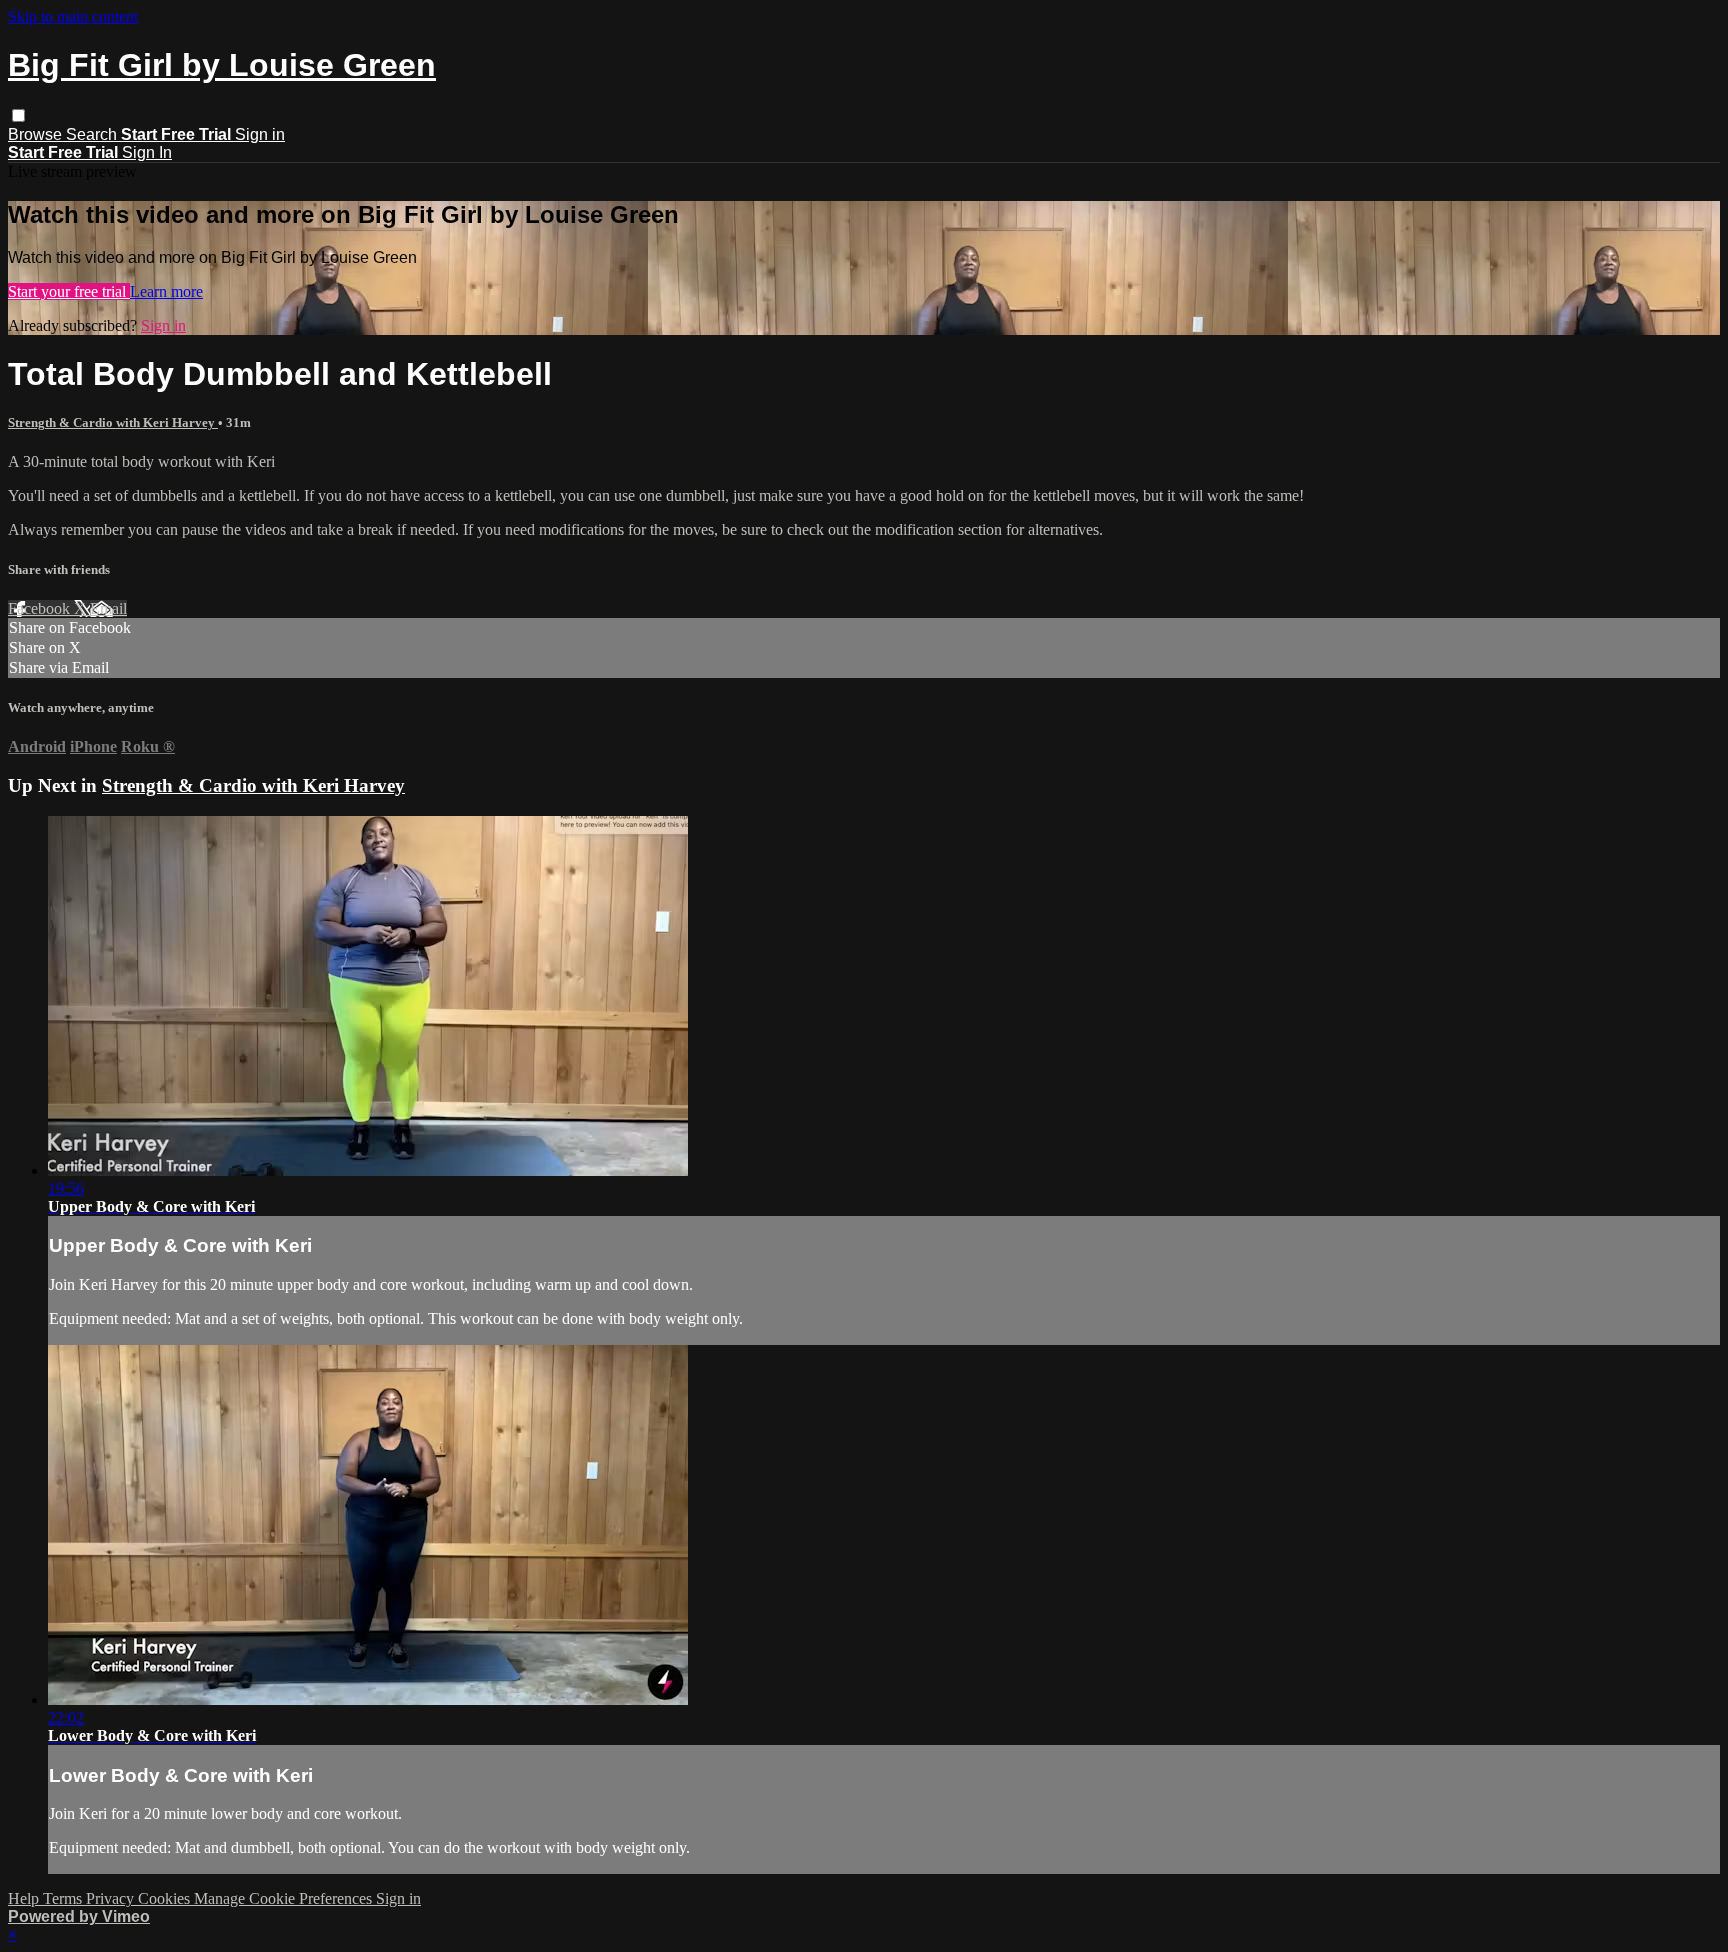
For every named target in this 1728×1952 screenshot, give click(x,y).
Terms (64, 1898)
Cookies (166, 1898)
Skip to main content (73, 16)
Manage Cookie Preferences (285, 1898)
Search (93, 134)
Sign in (260, 134)
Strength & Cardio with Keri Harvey (113, 422)
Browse (37, 134)
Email (108, 608)
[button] (18, 115)
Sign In (147, 152)
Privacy (112, 1898)
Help (25, 1898)
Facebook (41, 608)
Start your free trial (69, 291)
